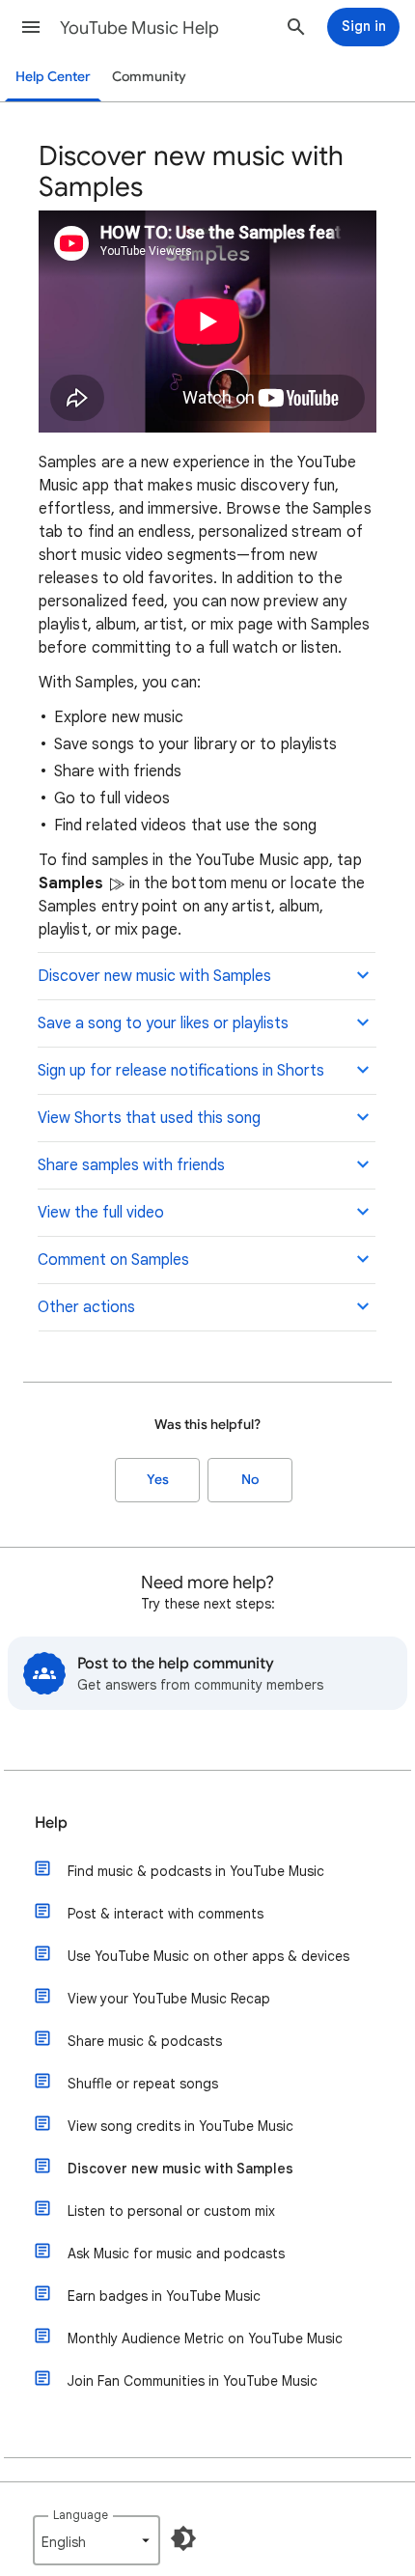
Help (51, 1823)
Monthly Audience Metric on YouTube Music (205, 2338)
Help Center (53, 77)
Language (81, 2515)
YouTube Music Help (139, 28)
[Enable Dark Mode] (183, 2538)
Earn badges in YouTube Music (164, 2296)
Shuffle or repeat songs (143, 2084)
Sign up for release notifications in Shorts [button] (181, 1071)
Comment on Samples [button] (113, 1260)
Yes (158, 1480)
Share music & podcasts (145, 2041)
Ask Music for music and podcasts (176, 2254)
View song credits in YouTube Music (180, 2126)
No (250, 1480)
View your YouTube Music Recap (169, 1999)
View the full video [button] (101, 1213)
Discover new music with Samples (180, 2169)
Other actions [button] (86, 1307)
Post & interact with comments (166, 1914)
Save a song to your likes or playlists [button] (163, 1023)
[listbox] (97, 2540)
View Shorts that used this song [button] (149, 1118)
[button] (31, 27)
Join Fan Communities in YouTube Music (193, 2381)
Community (149, 77)
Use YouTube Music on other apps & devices (208, 1956)
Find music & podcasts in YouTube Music (196, 1871)
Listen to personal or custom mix (171, 2211)
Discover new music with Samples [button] (154, 976)
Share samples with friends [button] (131, 1165)
